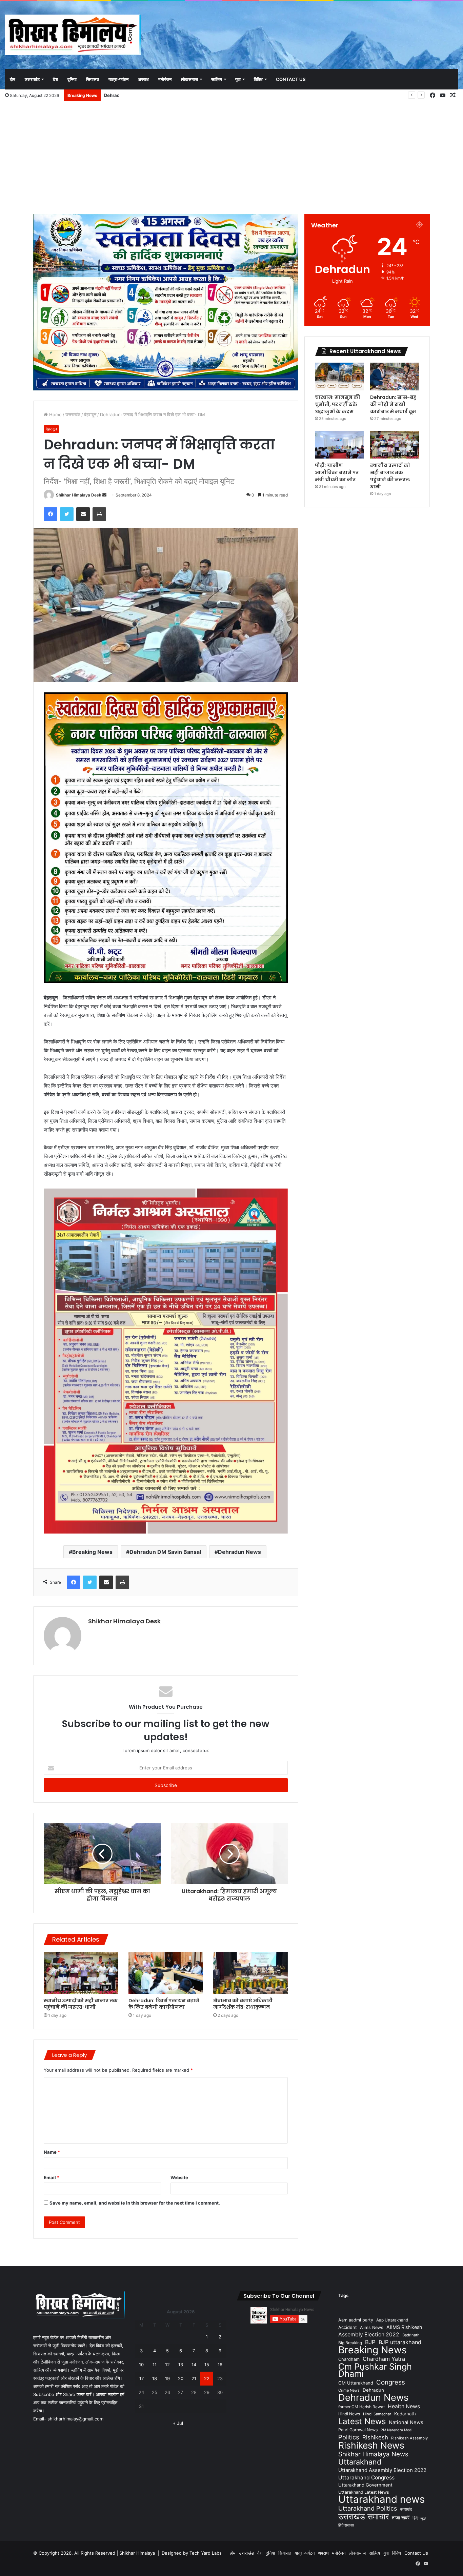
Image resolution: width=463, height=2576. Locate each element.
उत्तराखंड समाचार (364, 2517)
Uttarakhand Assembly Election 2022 (382, 2470)
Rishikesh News (371, 2445)
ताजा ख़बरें (401, 2518)
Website (179, 2177)
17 (142, 2378)
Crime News (349, 2390)
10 (141, 2365)
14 (194, 2365)
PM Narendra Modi (397, 2430)
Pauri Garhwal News (358, 2430)
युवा (238, 79)
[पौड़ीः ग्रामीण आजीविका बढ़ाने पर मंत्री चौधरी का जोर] (339, 445)
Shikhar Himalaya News (373, 2454)
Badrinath (411, 2335)
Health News (404, 2406)
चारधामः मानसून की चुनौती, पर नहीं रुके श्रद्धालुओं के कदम (337, 404)
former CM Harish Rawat (361, 2407)
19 (167, 2378)
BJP (370, 2342)
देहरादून (90, 414)
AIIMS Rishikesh (404, 2327)
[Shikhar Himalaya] (73, 35)
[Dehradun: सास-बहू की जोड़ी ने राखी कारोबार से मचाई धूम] (395, 377)
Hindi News (349, 2414)
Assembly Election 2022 (369, 2335)
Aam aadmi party (356, 2320)
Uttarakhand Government (365, 2485)
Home (55, 414)
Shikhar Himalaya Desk (79, 495)
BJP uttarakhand (400, 2342)
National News (406, 2422)
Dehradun (373, 2390)
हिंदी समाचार (346, 2525)
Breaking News (92, 1552)
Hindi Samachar (377, 2414)
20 (181, 2378)
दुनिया (72, 79)
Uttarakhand (360, 2462)
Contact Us (291, 79)
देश (55, 79)
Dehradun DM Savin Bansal (165, 1552)
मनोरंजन (165, 79)
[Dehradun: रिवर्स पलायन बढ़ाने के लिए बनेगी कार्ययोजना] (166, 1973)
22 (207, 2378)
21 (194, 2378)
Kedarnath (405, 2414)
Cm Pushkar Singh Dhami (375, 2370)
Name (52, 2152)
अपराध (143, 79)
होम (13, 79)
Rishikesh (375, 2437)
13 (181, 2365)
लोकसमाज (189, 79)
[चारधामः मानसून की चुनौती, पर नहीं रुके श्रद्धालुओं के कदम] (339, 377)
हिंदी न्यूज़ (419, 2518)
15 (207, 2365)
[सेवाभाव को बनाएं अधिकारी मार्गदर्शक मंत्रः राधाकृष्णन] (250, 1973)
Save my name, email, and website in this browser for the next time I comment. (135, 2203)
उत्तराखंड (32, 79)
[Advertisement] (231, 156)
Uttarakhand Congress (366, 2478)
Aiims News (372, 2327)
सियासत (93, 79)
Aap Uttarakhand (392, 2320)
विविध (258, 79)
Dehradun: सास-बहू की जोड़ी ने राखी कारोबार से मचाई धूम (393, 404)
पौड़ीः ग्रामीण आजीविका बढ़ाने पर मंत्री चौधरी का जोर (146, 95)
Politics (349, 2437)
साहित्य (217, 79)
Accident (348, 2327)
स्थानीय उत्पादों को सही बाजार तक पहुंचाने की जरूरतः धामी (81, 2004)
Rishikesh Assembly (409, 2438)
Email (52, 2177)
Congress (391, 2382)
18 (155, 2378)
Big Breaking (350, 2343)
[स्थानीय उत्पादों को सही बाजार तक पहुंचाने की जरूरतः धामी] (81, 1973)
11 (155, 2365)
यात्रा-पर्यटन (118, 79)
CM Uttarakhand (356, 2383)
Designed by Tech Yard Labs (192, 2553)
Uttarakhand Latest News (364, 2492)
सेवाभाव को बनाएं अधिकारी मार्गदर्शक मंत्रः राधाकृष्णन (243, 2004)
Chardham (349, 2359)
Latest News (362, 2421)
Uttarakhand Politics (368, 2508)
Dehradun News (239, 1552)
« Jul (178, 2423)
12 (167, 2365)
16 (220, 2365)
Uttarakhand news (381, 2499)
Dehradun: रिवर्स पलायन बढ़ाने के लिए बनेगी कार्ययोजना (164, 2004)
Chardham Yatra (384, 2359)
